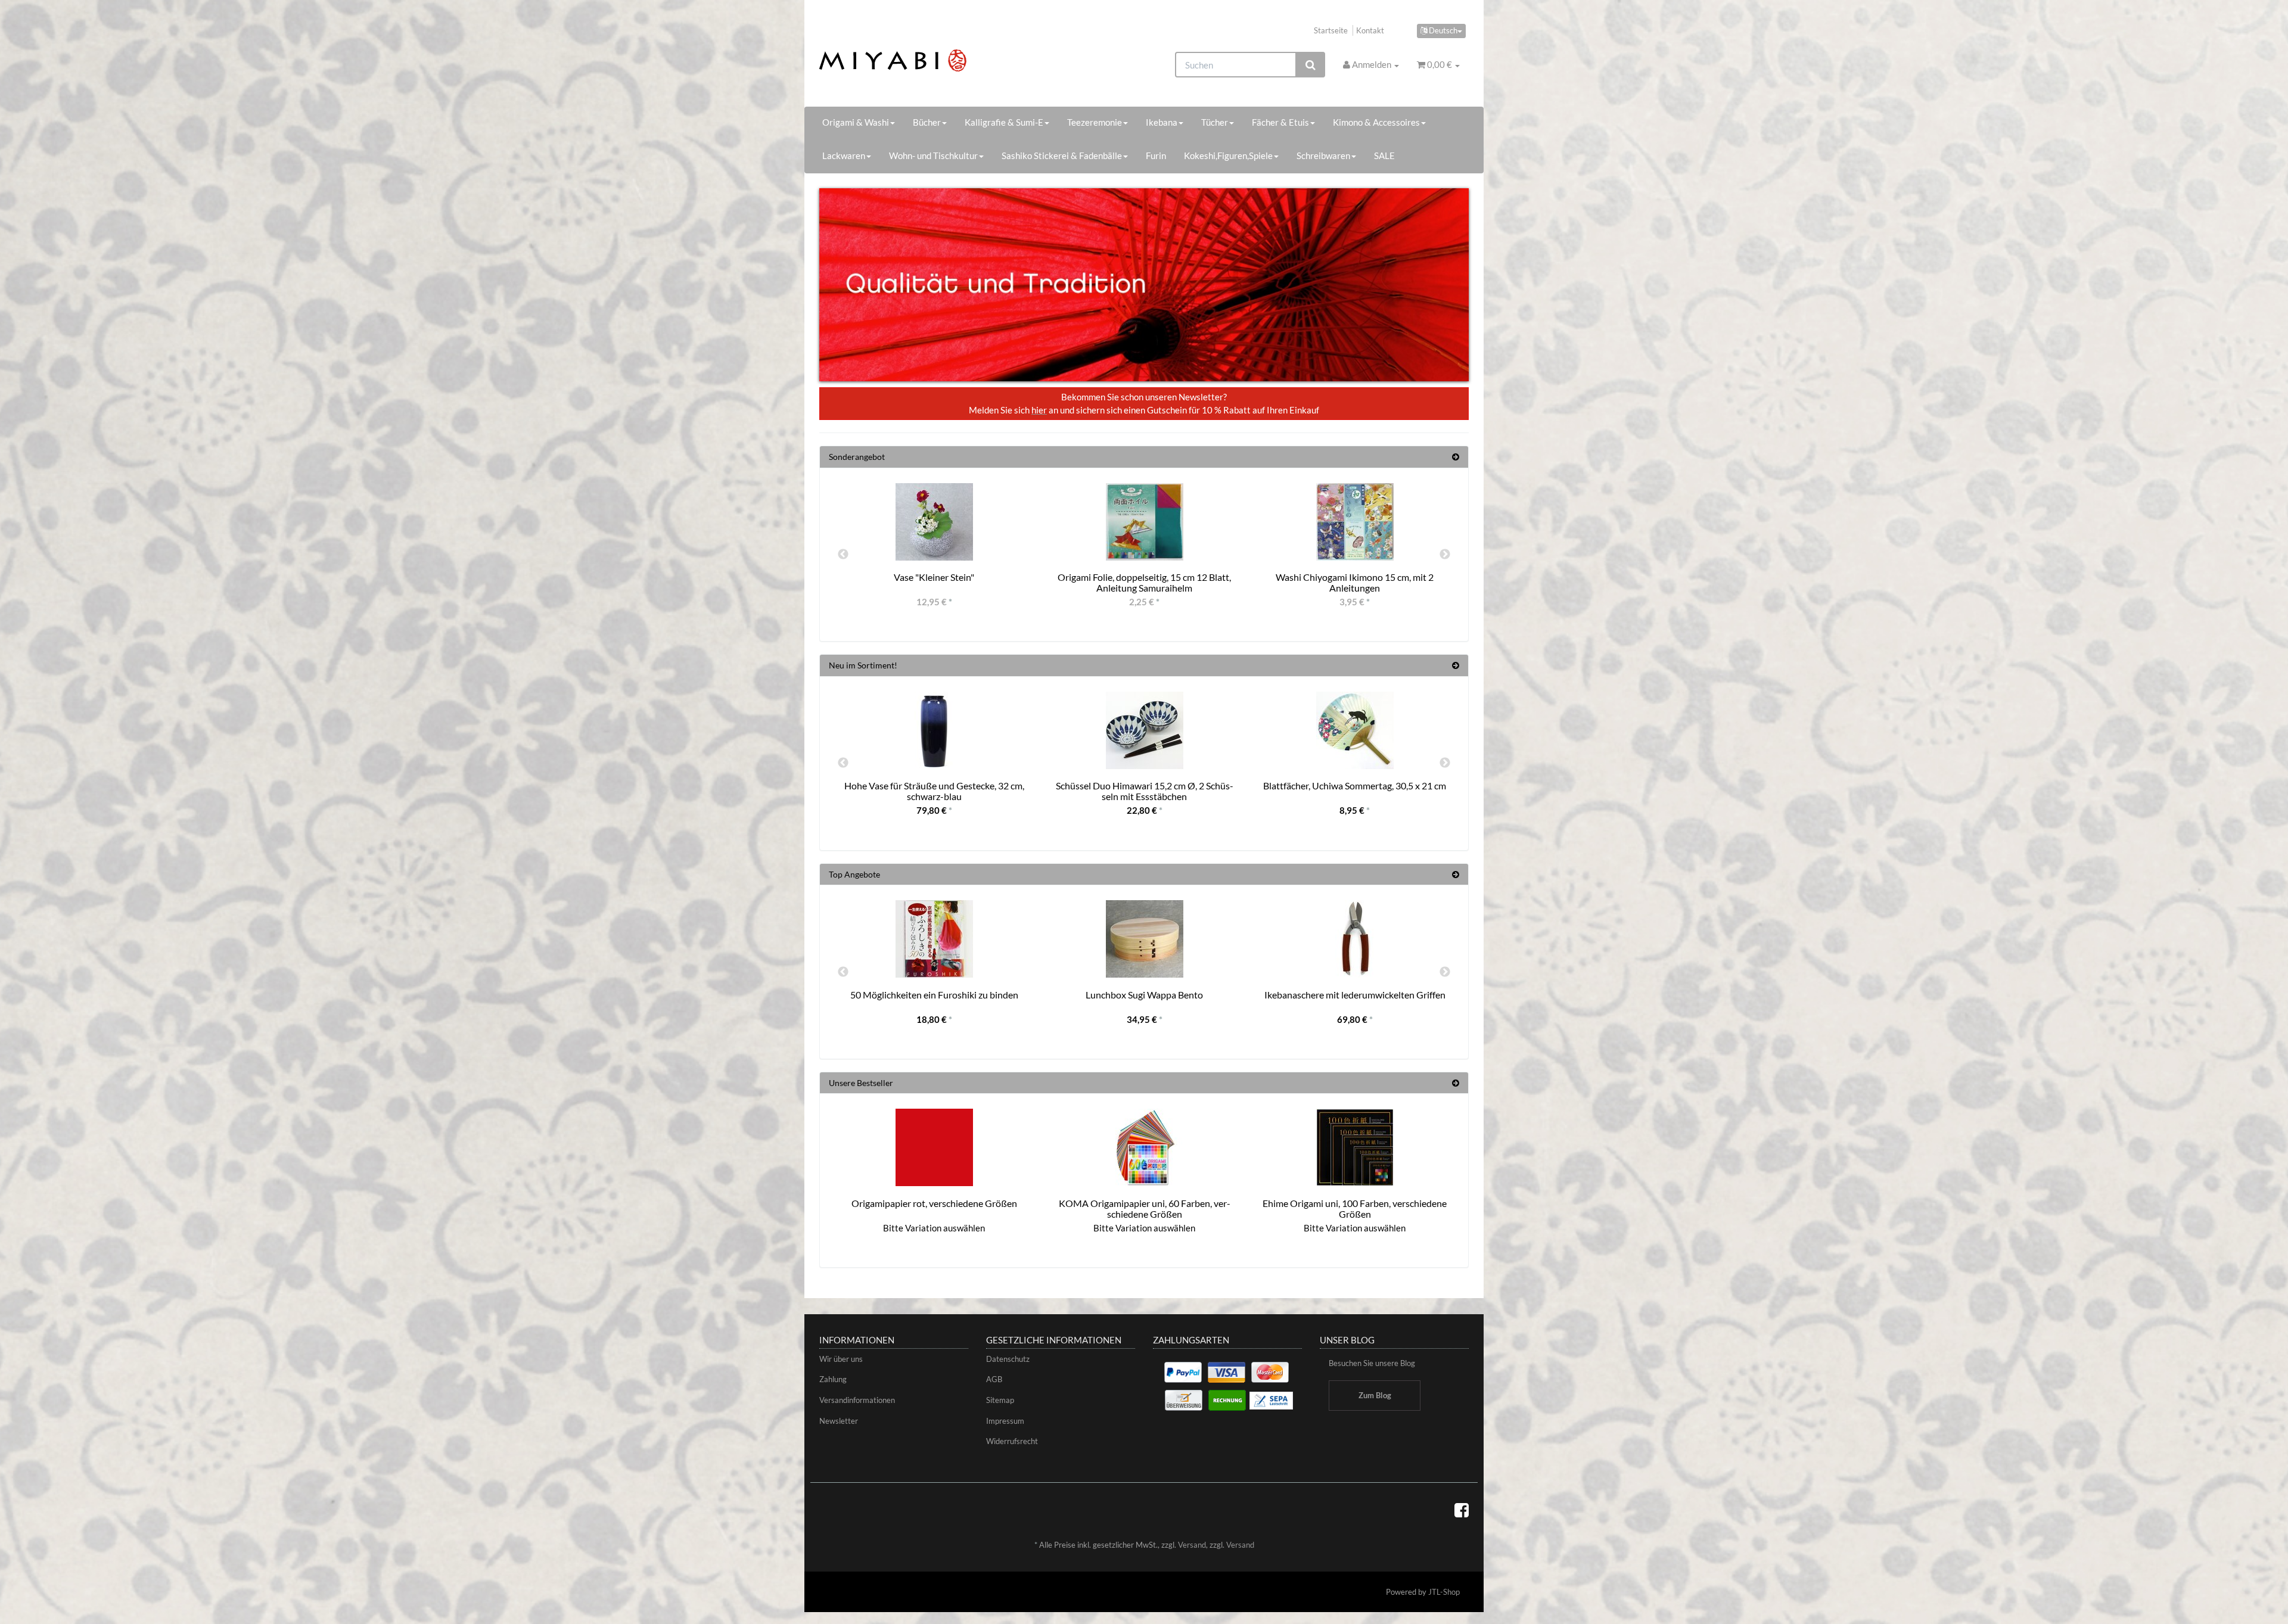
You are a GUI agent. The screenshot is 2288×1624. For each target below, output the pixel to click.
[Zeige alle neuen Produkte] (1456, 665)
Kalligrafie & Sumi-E (1004, 122)
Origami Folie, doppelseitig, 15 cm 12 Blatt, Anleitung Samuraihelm (1144, 582)
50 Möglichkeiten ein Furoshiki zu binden (934, 995)
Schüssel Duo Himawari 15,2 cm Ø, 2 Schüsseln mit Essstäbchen (1145, 791)
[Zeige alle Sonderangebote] (1456, 457)
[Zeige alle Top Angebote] (1456, 874)
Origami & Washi (856, 122)
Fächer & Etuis (1280, 122)
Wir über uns (841, 1359)
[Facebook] (1462, 1510)
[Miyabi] (921, 60)
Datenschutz (1008, 1359)
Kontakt (1370, 30)
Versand (1192, 1545)
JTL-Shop (1444, 1592)
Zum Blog (1375, 1395)
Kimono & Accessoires (1376, 122)
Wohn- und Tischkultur (933, 155)
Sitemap (1000, 1400)
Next (1445, 555)
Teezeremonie (1095, 122)
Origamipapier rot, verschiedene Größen (934, 1203)
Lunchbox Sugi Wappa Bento (1144, 995)
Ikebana (1162, 122)
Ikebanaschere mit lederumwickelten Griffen (1355, 995)
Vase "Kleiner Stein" (934, 577)
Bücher (927, 122)
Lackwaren (844, 155)
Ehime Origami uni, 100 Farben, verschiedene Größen (1355, 1208)
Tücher (1215, 122)
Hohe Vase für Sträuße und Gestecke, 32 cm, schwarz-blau (934, 791)
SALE (1384, 155)
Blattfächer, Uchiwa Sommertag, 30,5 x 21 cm (1355, 785)
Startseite (1331, 30)
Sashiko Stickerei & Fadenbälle (1062, 155)
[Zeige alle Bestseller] (1456, 1083)
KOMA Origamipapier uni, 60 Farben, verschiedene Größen (1145, 1208)
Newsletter (839, 1421)
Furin (1156, 155)
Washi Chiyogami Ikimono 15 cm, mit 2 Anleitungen (1355, 582)
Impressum (1005, 1421)
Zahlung (833, 1379)
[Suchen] (1311, 65)
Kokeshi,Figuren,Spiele (1228, 155)
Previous (843, 555)
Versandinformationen (857, 1400)
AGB (994, 1379)
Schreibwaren (1323, 155)
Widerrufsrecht (1012, 1441)
